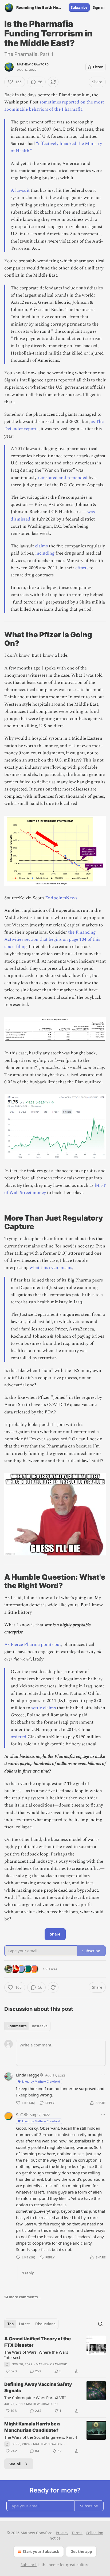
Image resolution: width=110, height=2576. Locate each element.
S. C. (20, 2115)
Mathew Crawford (33, 64)
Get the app (81, 2551)
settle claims (44, 1708)
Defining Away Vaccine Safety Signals (38, 2387)
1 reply (28, 2273)
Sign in (99, 7)
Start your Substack (41, 2551)
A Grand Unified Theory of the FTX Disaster (38, 2342)
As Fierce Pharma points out (33, 1645)
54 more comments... (23, 2297)
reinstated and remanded (63, 478)
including (45, 553)
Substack (29, 2565)
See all (15, 2464)
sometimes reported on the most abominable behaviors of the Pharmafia (54, 106)
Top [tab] (11, 2324)
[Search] (100, 2324)
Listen (98, 67)
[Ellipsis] (103, 2075)
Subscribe (79, 7)
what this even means (51, 1268)
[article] (55, 2355)
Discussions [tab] (45, 2324)
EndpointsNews (61, 898)
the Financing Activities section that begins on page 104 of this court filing (52, 939)
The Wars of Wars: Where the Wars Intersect (36, 2355)
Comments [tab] (17, 2026)
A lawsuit (20, 190)
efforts (82, 568)
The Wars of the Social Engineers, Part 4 (41, 2437)
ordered (19, 1737)
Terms (77, 2533)
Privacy (62, 2533)
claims (41, 546)
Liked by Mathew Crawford (41, 2081)
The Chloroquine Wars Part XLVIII (35, 2398)
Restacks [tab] (40, 2026)
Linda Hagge (28, 2075)
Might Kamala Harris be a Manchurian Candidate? (32, 2427)
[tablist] (27, 2026)
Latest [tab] (24, 2324)
